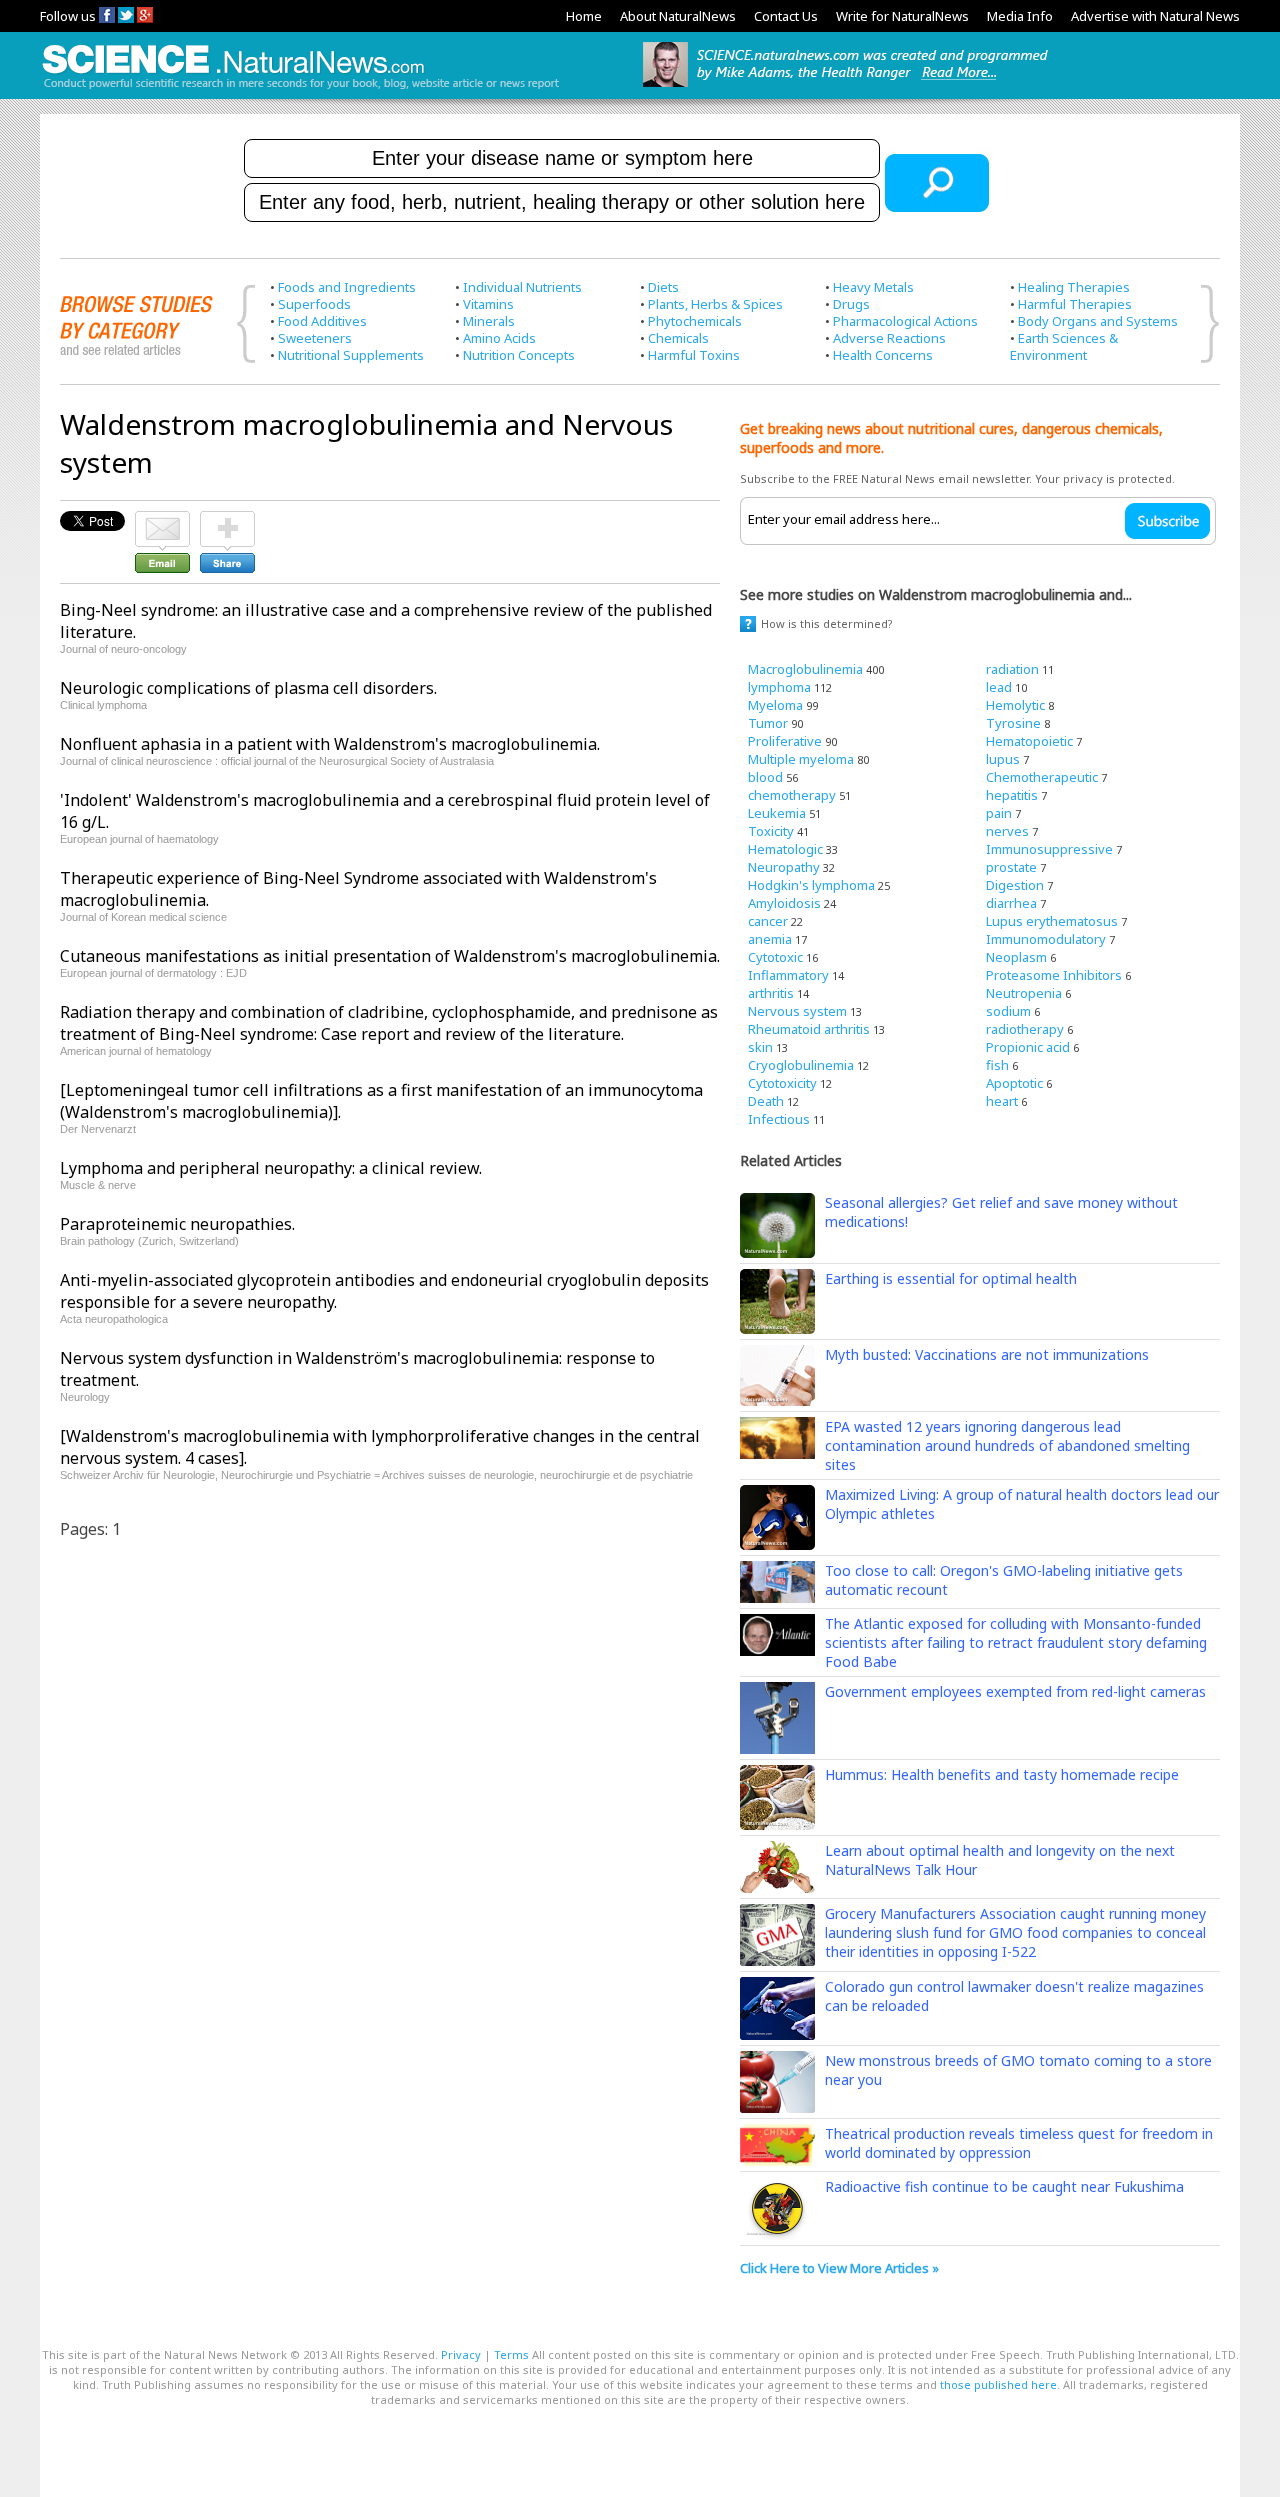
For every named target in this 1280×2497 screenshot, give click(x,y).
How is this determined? (827, 623)
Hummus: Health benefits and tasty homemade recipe (1002, 1774)
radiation (1012, 669)
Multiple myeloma (801, 759)
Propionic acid (1028, 1047)
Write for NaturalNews (902, 16)
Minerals (489, 321)
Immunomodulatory (1046, 939)
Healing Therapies (1074, 287)
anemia (770, 939)
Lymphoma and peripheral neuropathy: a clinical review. (271, 1168)
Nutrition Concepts (519, 355)
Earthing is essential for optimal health (951, 1278)
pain (999, 813)
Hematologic (785, 849)
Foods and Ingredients (347, 287)
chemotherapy (792, 795)
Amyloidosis (784, 903)
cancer (768, 921)
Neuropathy (784, 867)
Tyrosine (1013, 723)
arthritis (771, 993)
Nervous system (797, 1011)
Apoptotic (1014, 1083)
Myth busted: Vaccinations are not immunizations (987, 1354)
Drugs (851, 304)
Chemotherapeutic (1042, 777)
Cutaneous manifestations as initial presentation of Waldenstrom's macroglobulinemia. (390, 956)
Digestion (1015, 885)
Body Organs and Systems (1098, 321)
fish (997, 1065)
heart (1002, 1101)
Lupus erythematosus (1052, 921)
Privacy (461, 2354)
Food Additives (322, 321)
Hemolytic (1015, 705)
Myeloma (775, 705)
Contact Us (786, 16)
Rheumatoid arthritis (809, 1029)
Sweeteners (315, 338)
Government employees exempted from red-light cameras (1015, 1691)
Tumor (768, 723)
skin (760, 1047)
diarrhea (1011, 903)
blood (765, 777)
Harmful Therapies (1075, 304)
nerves (1007, 831)
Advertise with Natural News (1155, 16)
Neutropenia (1024, 993)
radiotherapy (1025, 1029)
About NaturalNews (678, 16)
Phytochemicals (695, 321)
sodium (1008, 1011)
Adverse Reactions (889, 338)
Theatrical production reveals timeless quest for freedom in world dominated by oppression (1019, 2143)
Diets (663, 287)
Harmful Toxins (694, 355)
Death (766, 1101)
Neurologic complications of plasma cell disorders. (248, 688)
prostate (1011, 867)
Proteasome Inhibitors (1054, 975)
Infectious (779, 1119)
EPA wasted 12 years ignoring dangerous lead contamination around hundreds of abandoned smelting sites (1007, 1445)
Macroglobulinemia (805, 669)
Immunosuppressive (1049, 849)
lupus (1003, 759)
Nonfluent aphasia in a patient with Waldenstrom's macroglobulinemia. (330, 744)
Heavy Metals (873, 287)
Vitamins (488, 304)
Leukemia (777, 813)
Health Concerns (883, 355)
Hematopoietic (1029, 741)
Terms (511, 2354)
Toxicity (771, 831)
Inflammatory (788, 975)
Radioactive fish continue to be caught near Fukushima (1004, 2186)
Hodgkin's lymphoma (811, 885)
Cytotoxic (775, 957)
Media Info (1020, 16)
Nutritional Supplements (351, 355)
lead (999, 687)
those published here (998, 2384)
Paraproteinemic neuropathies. (177, 1224)
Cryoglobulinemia (801, 1065)
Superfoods (314, 304)
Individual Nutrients (522, 287)
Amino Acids (499, 338)
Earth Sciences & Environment (1064, 346)
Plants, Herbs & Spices (715, 304)
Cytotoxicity (782, 1083)
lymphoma (779, 687)
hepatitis (1012, 795)
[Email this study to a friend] (162, 520)
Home (584, 16)
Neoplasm (1016, 957)
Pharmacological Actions (905, 321)
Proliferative (785, 741)
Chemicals (678, 338)
